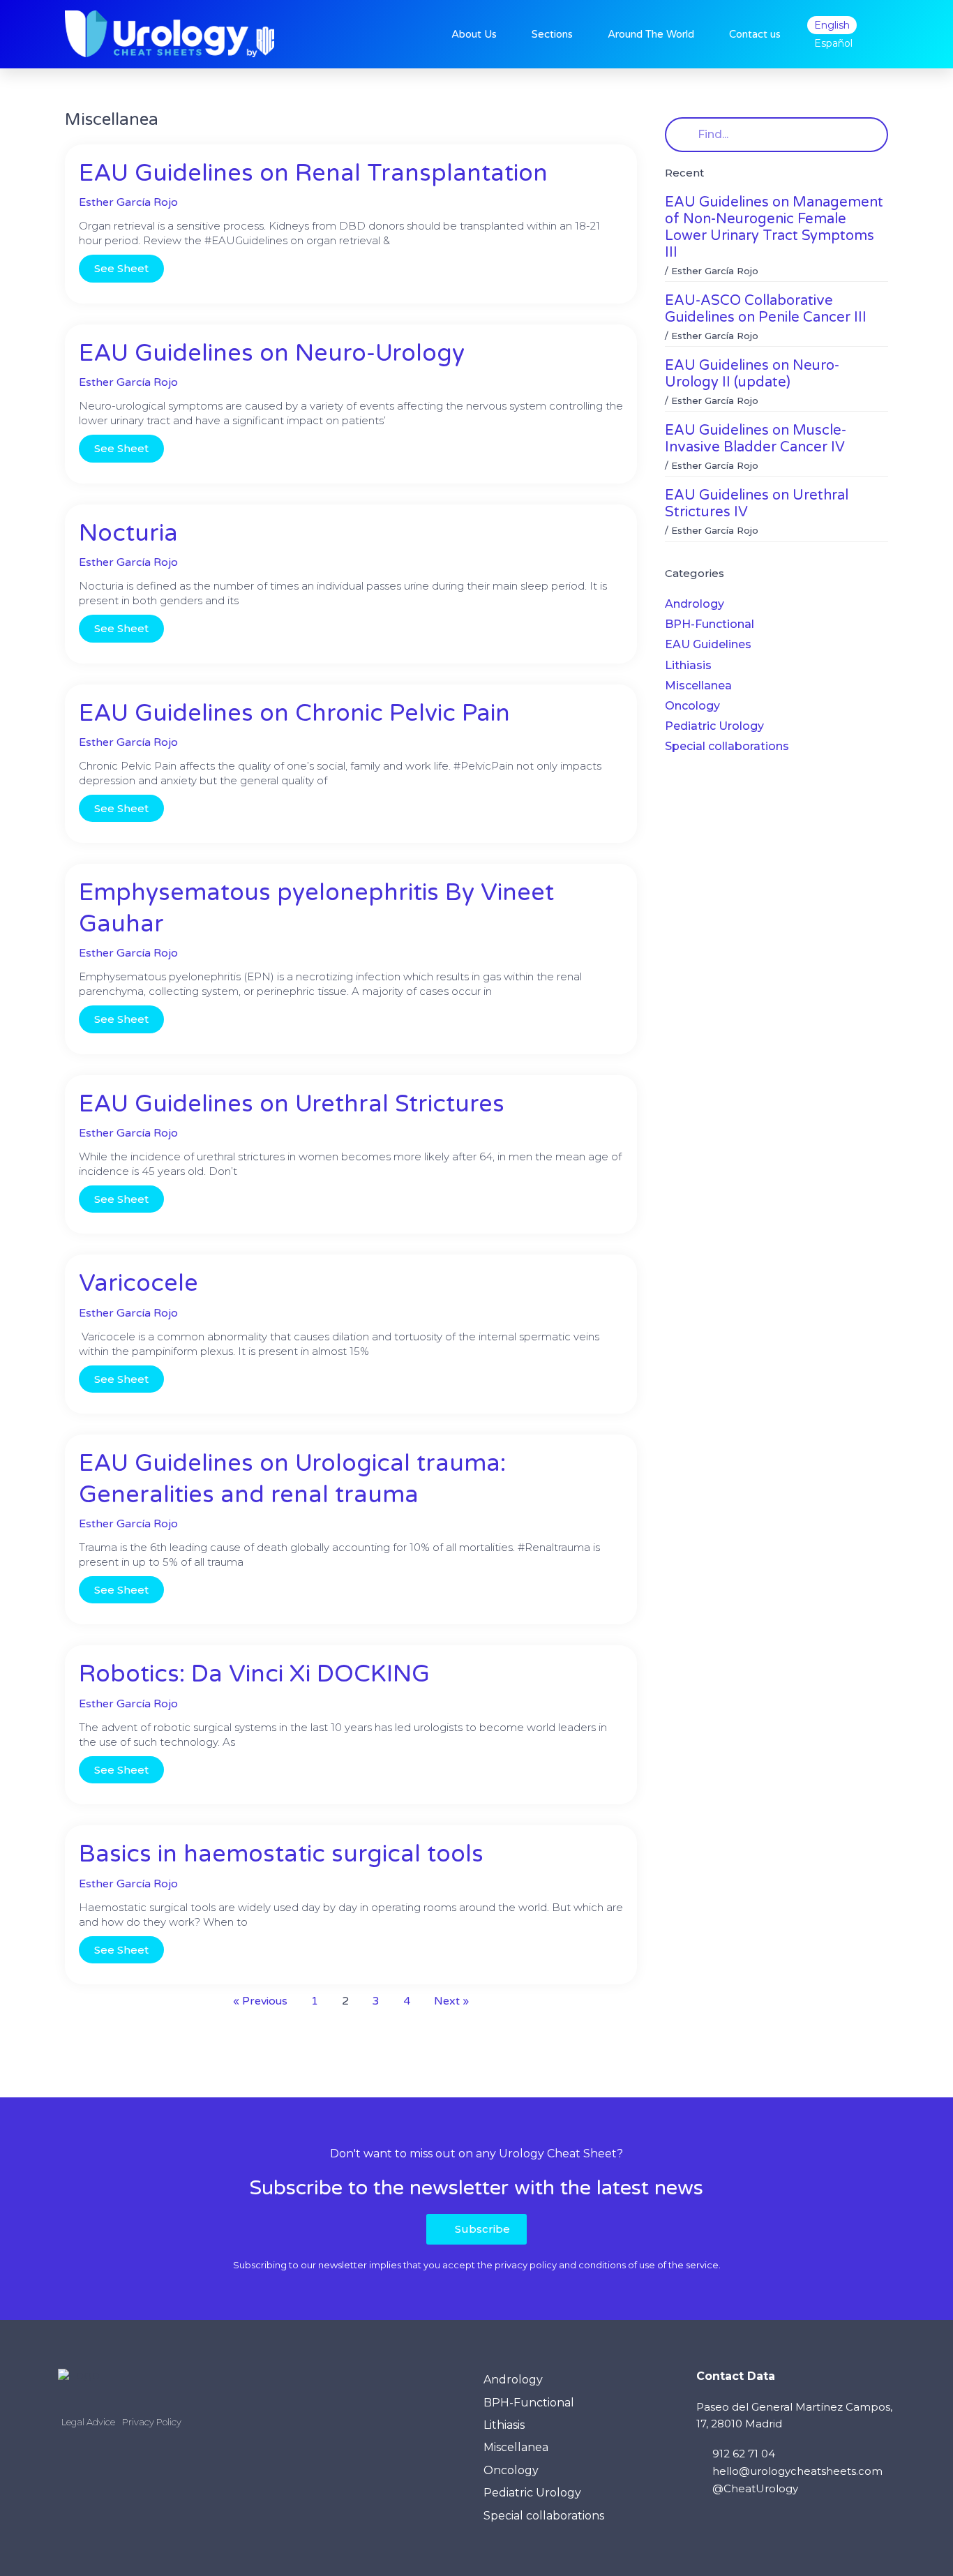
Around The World (651, 34)
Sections (552, 34)
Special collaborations (727, 746)
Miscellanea (698, 686)
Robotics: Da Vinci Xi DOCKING (254, 1674)
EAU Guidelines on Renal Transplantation (313, 173)
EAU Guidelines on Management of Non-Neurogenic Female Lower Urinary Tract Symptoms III (774, 227)
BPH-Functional (710, 624)
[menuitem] (832, 25)
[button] (476, 2229)
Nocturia (128, 533)
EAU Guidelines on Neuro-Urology (272, 353)
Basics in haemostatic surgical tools (281, 1854)
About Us (474, 34)
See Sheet (121, 268)
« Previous (260, 2001)
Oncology (692, 706)
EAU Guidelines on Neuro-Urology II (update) (752, 374)
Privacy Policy (152, 2422)
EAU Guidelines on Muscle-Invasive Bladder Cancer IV (756, 439)
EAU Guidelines (708, 644)
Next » (451, 2001)
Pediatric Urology (714, 726)
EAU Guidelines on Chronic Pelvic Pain (294, 713)
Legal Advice (88, 2422)
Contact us (755, 34)
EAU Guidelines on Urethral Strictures (292, 1104)
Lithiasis (688, 665)
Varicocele (138, 1283)
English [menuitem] (832, 25)
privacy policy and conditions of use (575, 2265)
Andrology (695, 604)
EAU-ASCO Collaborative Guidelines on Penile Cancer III (766, 309)
